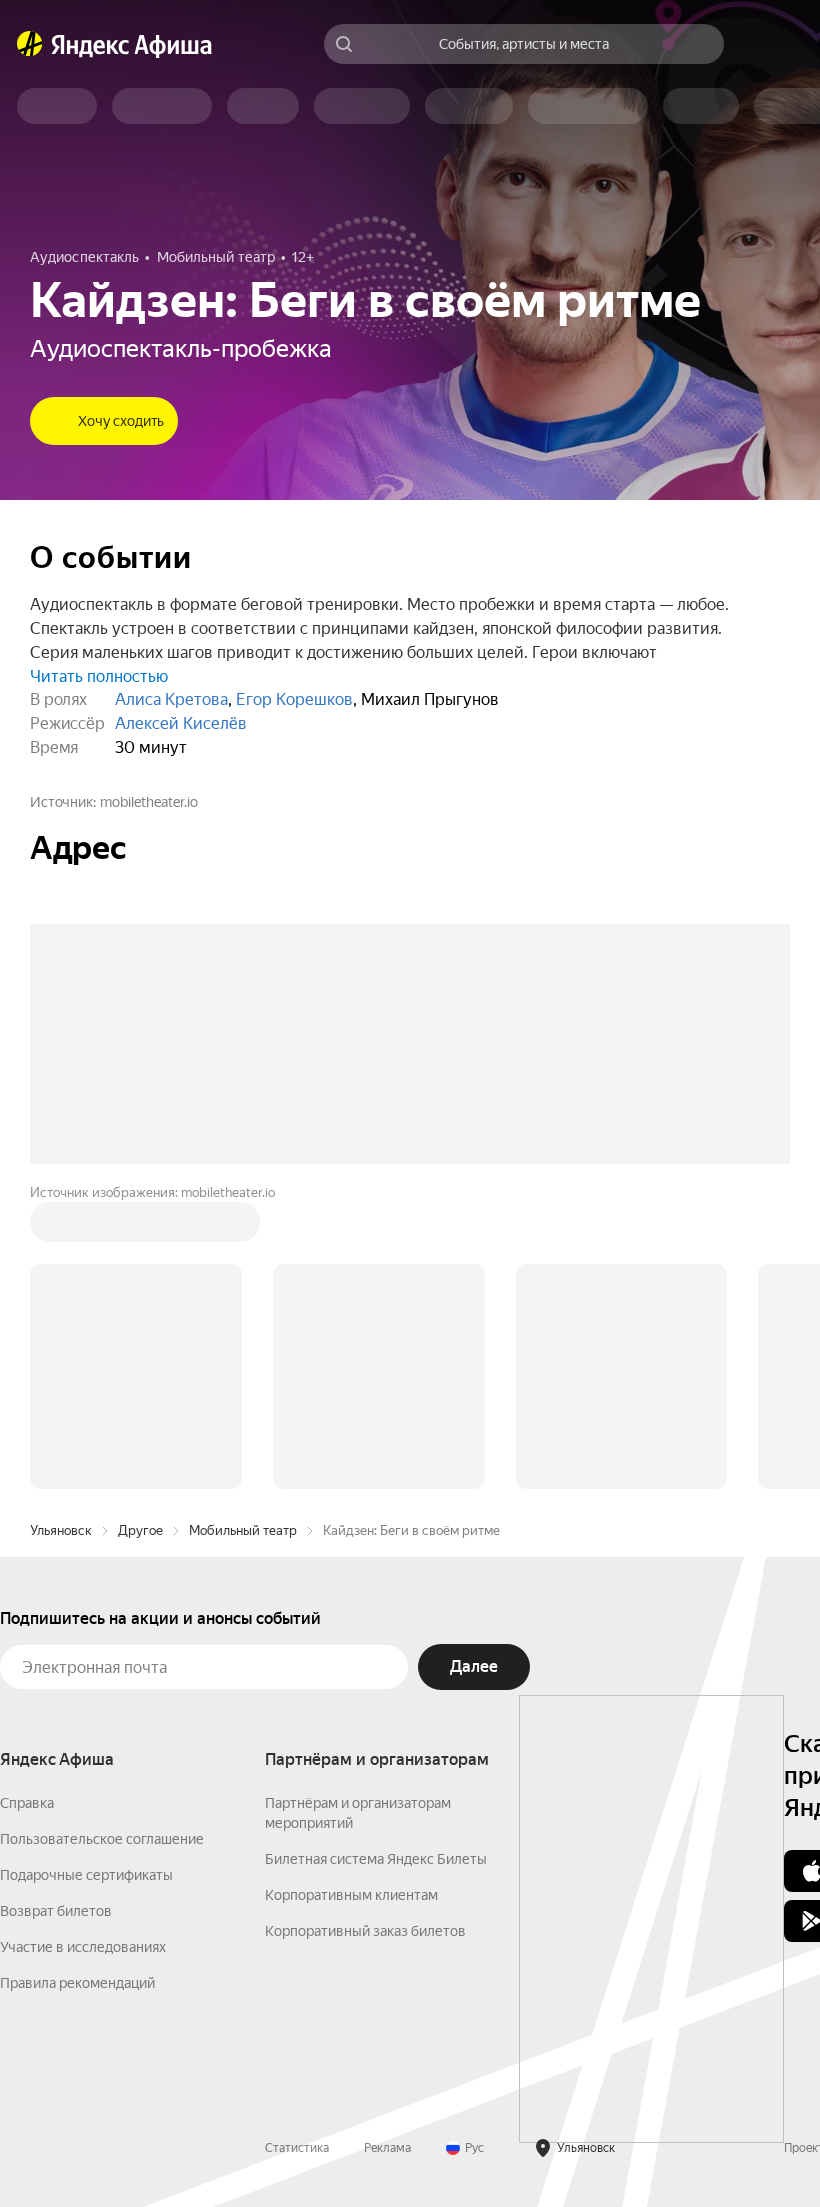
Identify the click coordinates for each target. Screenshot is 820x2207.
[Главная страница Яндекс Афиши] (30, 44)
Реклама (387, 2148)
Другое (140, 1530)
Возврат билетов (56, 1911)
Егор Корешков (294, 699)
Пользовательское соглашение (102, 1839)
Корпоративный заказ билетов (365, 1931)
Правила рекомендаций (77, 1983)
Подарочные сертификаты (86, 1875)
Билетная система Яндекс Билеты (376, 1859)
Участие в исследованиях (83, 1947)
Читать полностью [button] (99, 676)
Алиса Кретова (171, 699)
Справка (27, 1803)
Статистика (297, 2148)
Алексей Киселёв (181, 723)
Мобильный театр (243, 1530)
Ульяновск (61, 1530)
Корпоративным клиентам (351, 1895)
